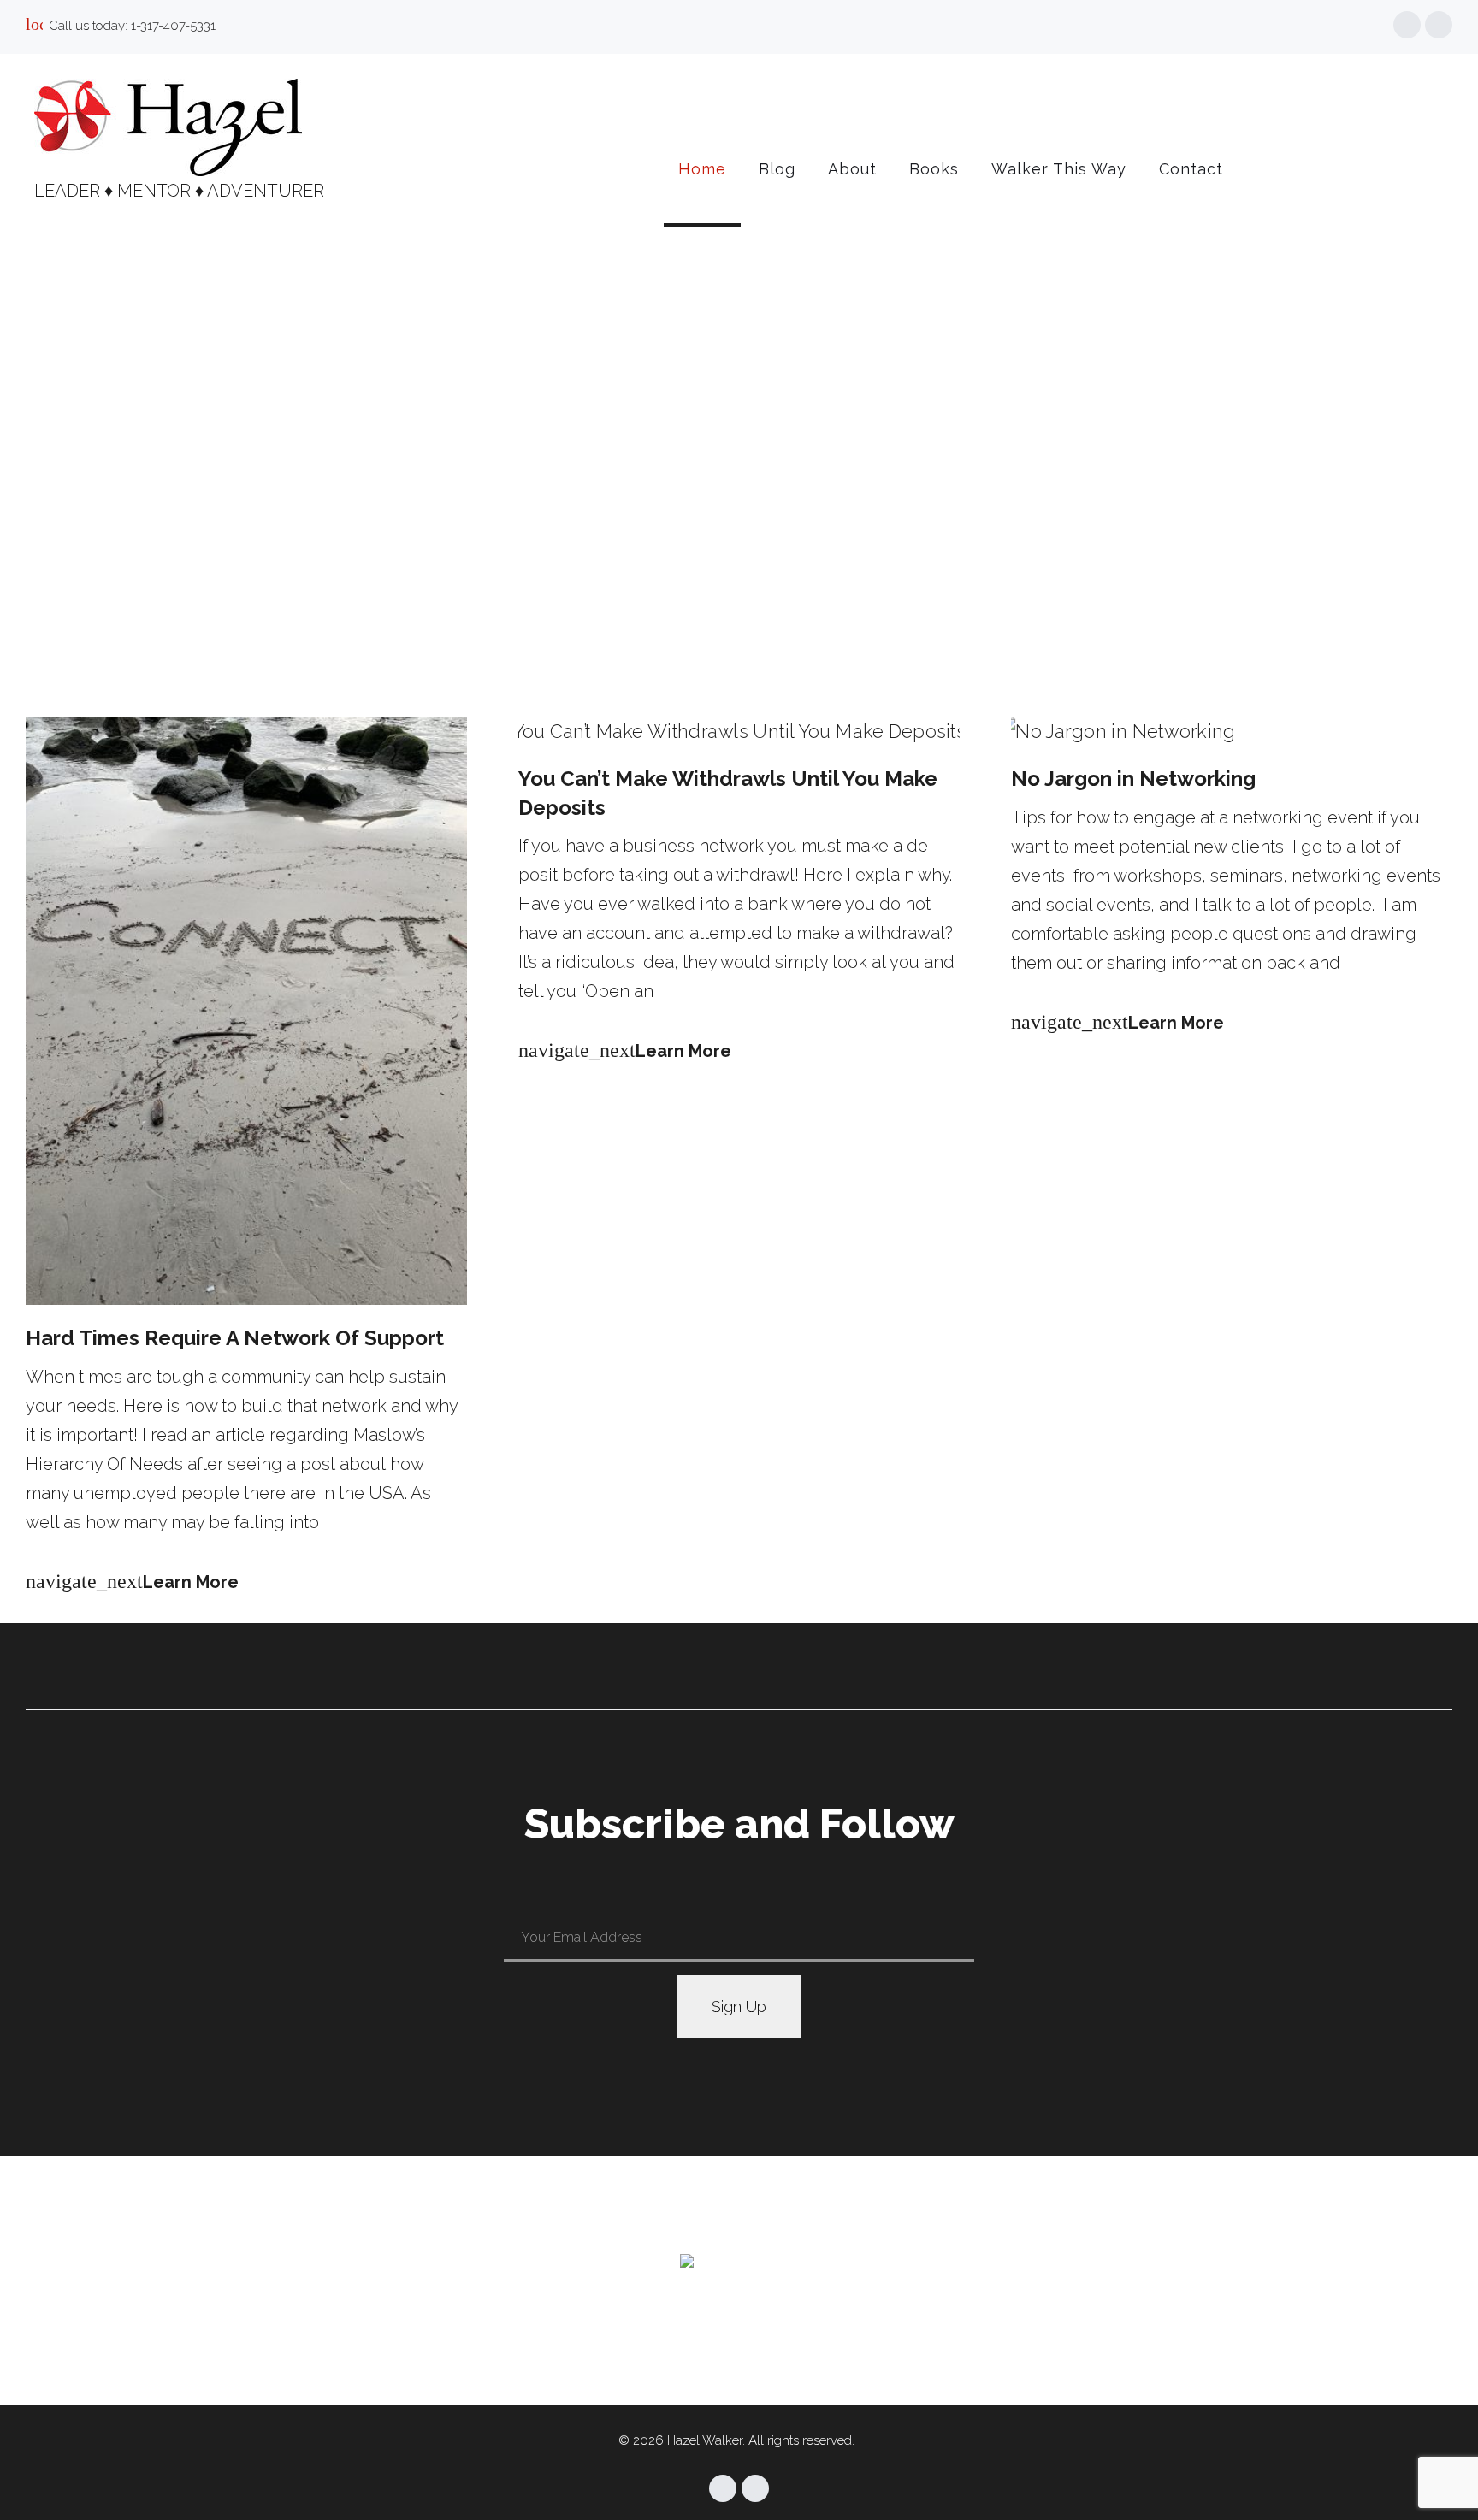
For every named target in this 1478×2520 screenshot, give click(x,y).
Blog (777, 169)
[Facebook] (1407, 25)
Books (934, 169)
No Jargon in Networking (1133, 779)
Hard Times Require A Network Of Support (235, 1338)
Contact (1191, 169)
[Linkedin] (1439, 25)
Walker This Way (1059, 169)
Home (702, 169)
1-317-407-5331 (173, 26)
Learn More (132, 1582)
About (852, 169)
